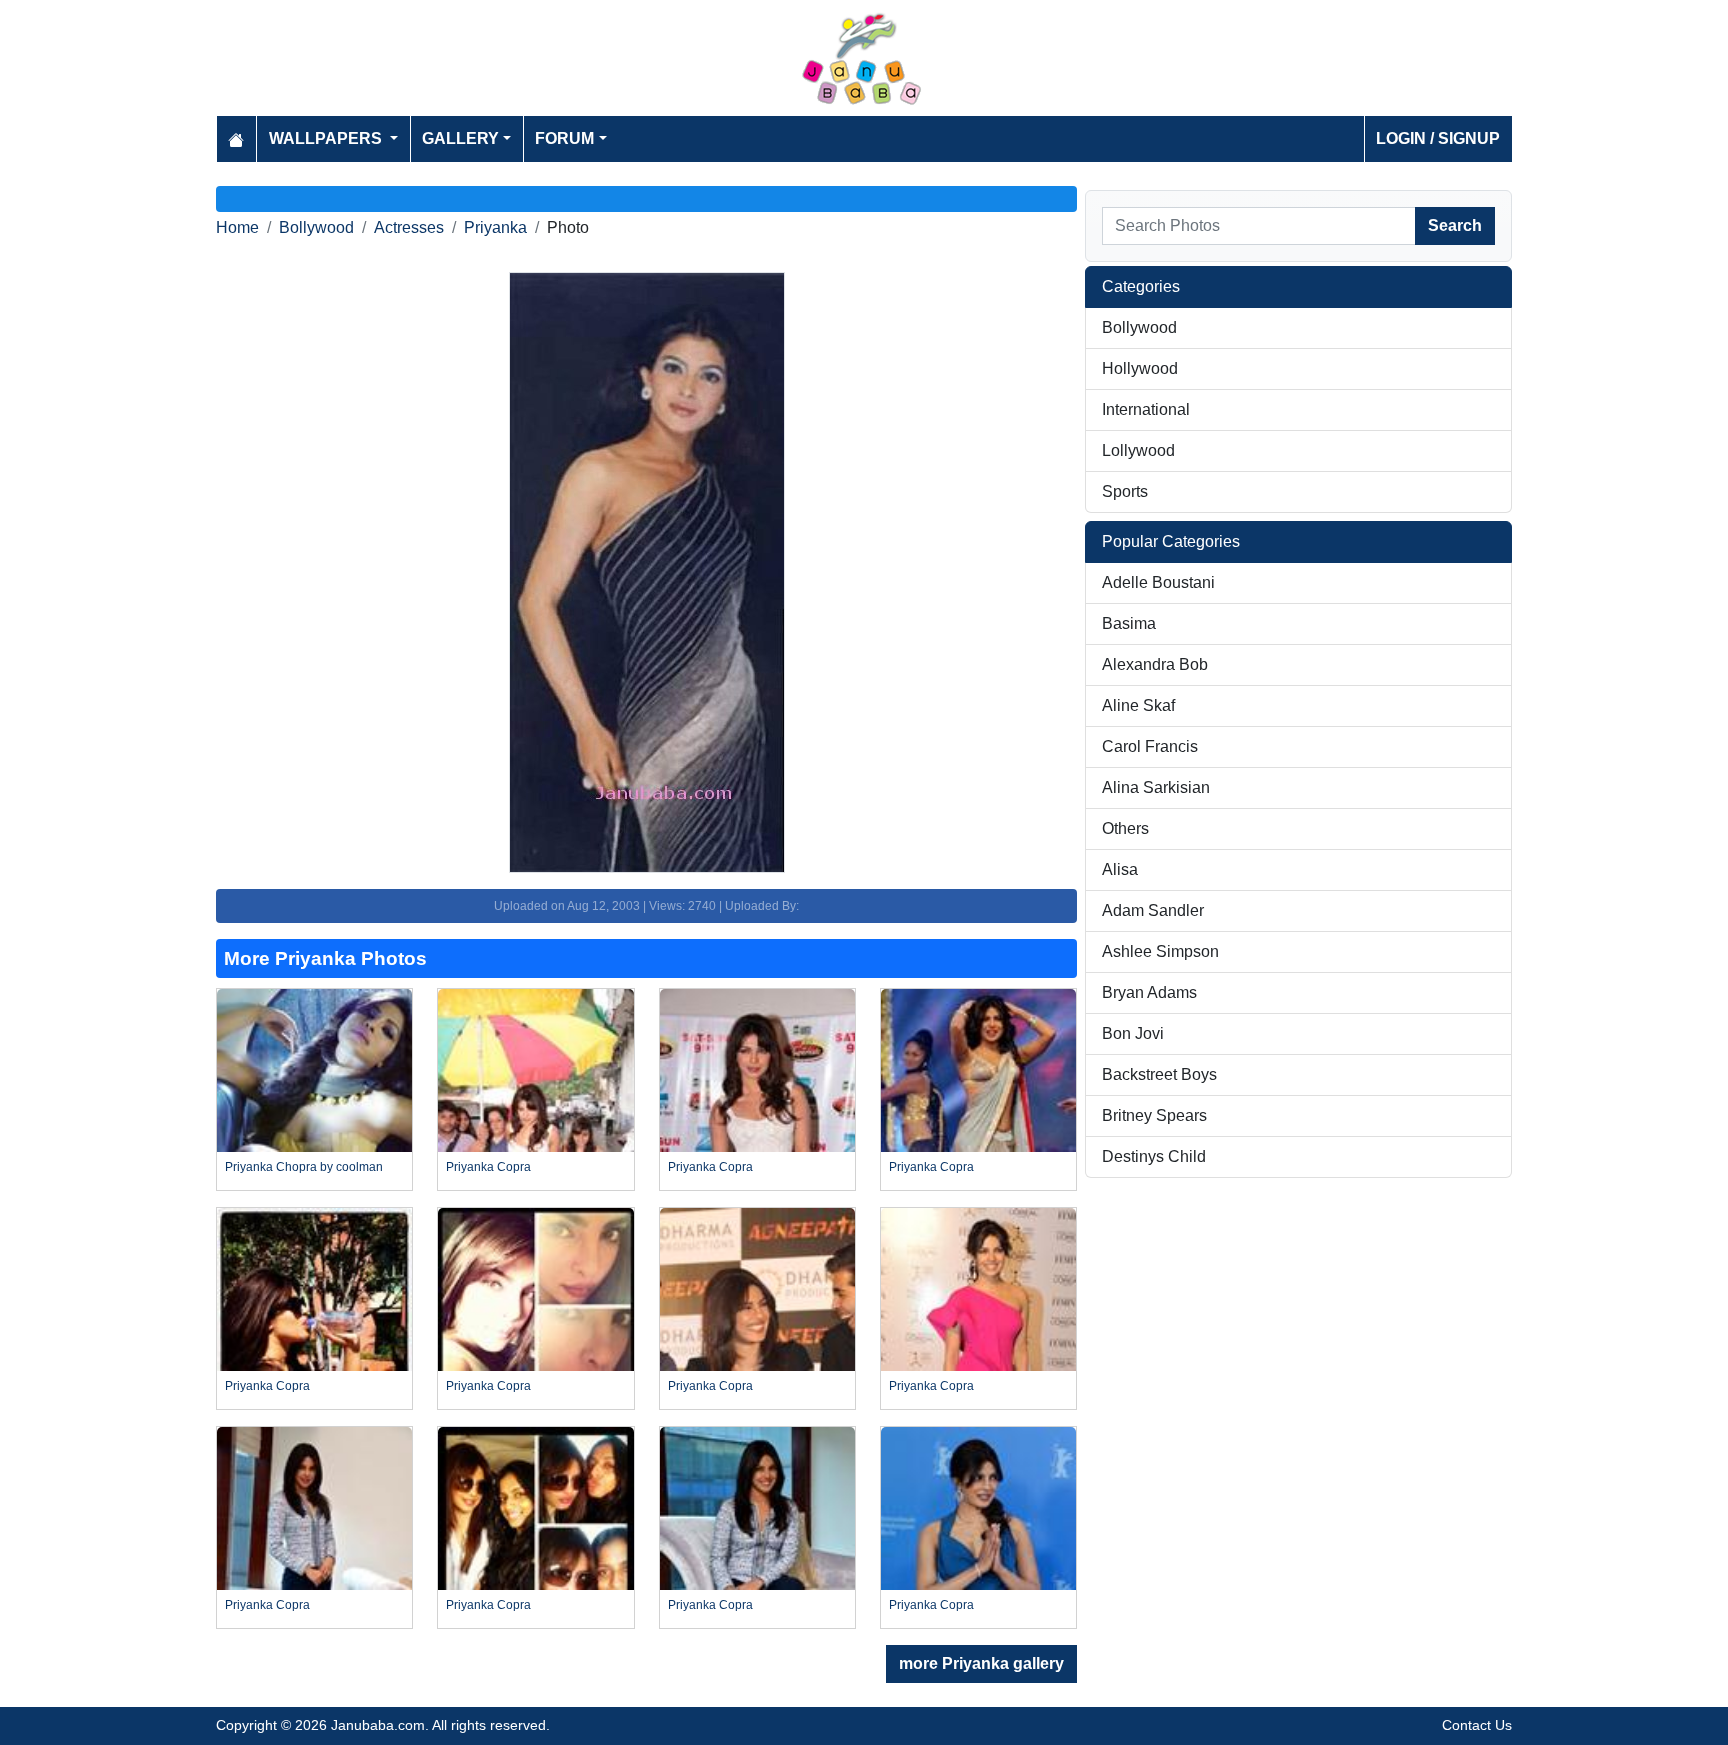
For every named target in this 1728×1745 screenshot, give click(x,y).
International (1146, 409)
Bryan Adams (1149, 992)
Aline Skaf (1138, 705)
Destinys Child (1154, 1156)
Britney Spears (1154, 1115)
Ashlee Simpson (1160, 951)
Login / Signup (1438, 138)
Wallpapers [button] (327, 138)
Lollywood (1138, 450)
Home (237, 227)
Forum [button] (564, 138)
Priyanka (495, 227)
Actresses (409, 227)
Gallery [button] (460, 138)
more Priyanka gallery (981, 1663)
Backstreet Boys (1159, 1074)
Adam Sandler (1153, 910)
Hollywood (1140, 368)
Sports (1125, 491)
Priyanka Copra (488, 1167)
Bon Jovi (1133, 1033)
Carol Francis (1150, 746)
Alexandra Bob (1155, 664)
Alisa (1120, 869)
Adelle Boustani (1158, 582)
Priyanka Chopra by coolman (304, 1167)
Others (1125, 828)
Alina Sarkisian (1156, 787)
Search (1455, 225)
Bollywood (316, 227)
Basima (1129, 623)
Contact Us (1477, 1725)
